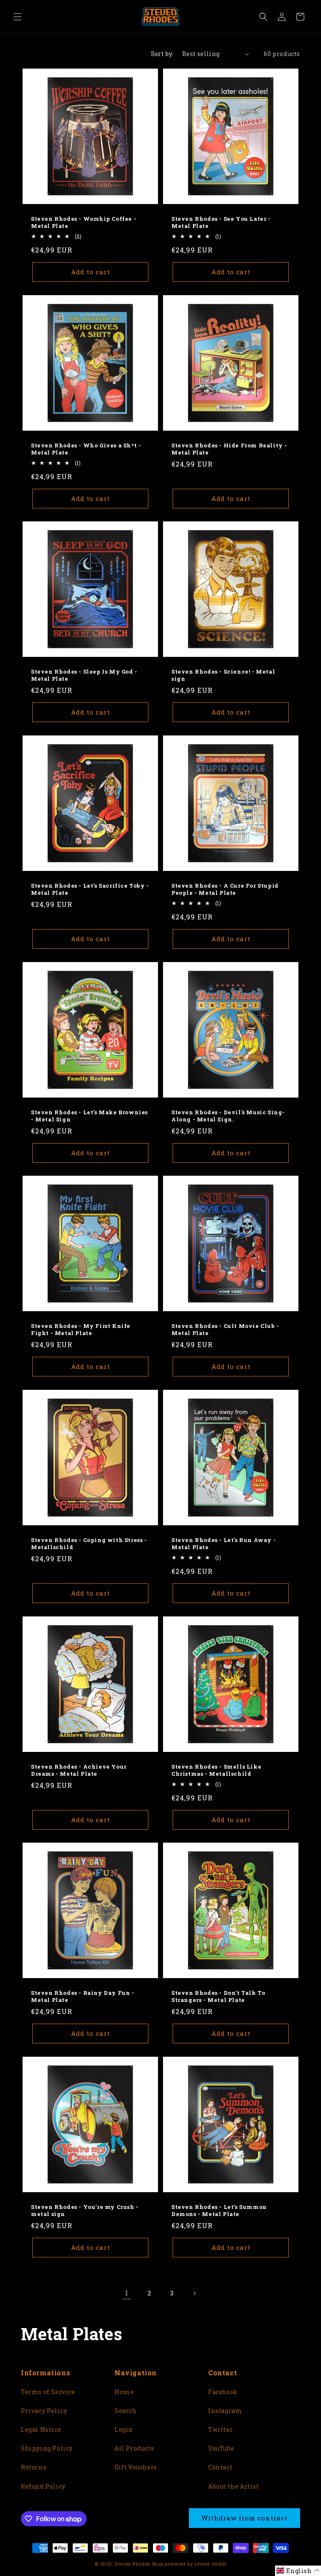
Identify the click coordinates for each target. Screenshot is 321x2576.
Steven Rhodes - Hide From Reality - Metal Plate (229, 449)
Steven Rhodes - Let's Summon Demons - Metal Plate (219, 2211)
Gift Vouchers (136, 2467)
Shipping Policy (47, 2448)
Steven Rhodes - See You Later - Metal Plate (221, 222)
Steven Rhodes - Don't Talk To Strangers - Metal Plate (218, 1996)
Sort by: (162, 54)
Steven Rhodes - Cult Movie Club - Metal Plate (225, 1330)
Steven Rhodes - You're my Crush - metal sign (85, 2211)
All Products (134, 2448)
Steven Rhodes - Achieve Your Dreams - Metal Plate (79, 1770)
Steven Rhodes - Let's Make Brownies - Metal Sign (89, 1116)
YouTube (221, 2448)
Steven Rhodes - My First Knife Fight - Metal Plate (81, 1330)
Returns (33, 2467)
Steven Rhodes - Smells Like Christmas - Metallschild (216, 1770)
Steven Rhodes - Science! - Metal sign (223, 675)
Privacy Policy (44, 2411)
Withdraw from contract (245, 2518)
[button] (18, 17)
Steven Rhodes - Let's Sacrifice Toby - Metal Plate (90, 889)
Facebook (223, 2392)
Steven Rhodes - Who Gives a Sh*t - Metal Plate (86, 449)
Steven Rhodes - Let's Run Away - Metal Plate (224, 1544)
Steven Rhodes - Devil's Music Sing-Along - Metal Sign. (228, 1116)
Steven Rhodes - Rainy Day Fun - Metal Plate (83, 1996)
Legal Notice (41, 2429)
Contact (220, 2467)
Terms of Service (48, 2392)
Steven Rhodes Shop (139, 2564)
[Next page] (194, 2293)
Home (124, 2392)
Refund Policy (43, 2486)
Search (126, 2411)
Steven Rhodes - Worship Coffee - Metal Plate (84, 222)
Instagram (225, 2411)
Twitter (220, 2429)
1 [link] (127, 2293)
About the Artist (234, 2486)
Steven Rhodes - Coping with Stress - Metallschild (89, 1544)
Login (124, 2429)
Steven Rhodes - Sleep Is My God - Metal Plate (84, 675)
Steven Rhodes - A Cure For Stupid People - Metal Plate (225, 889)
